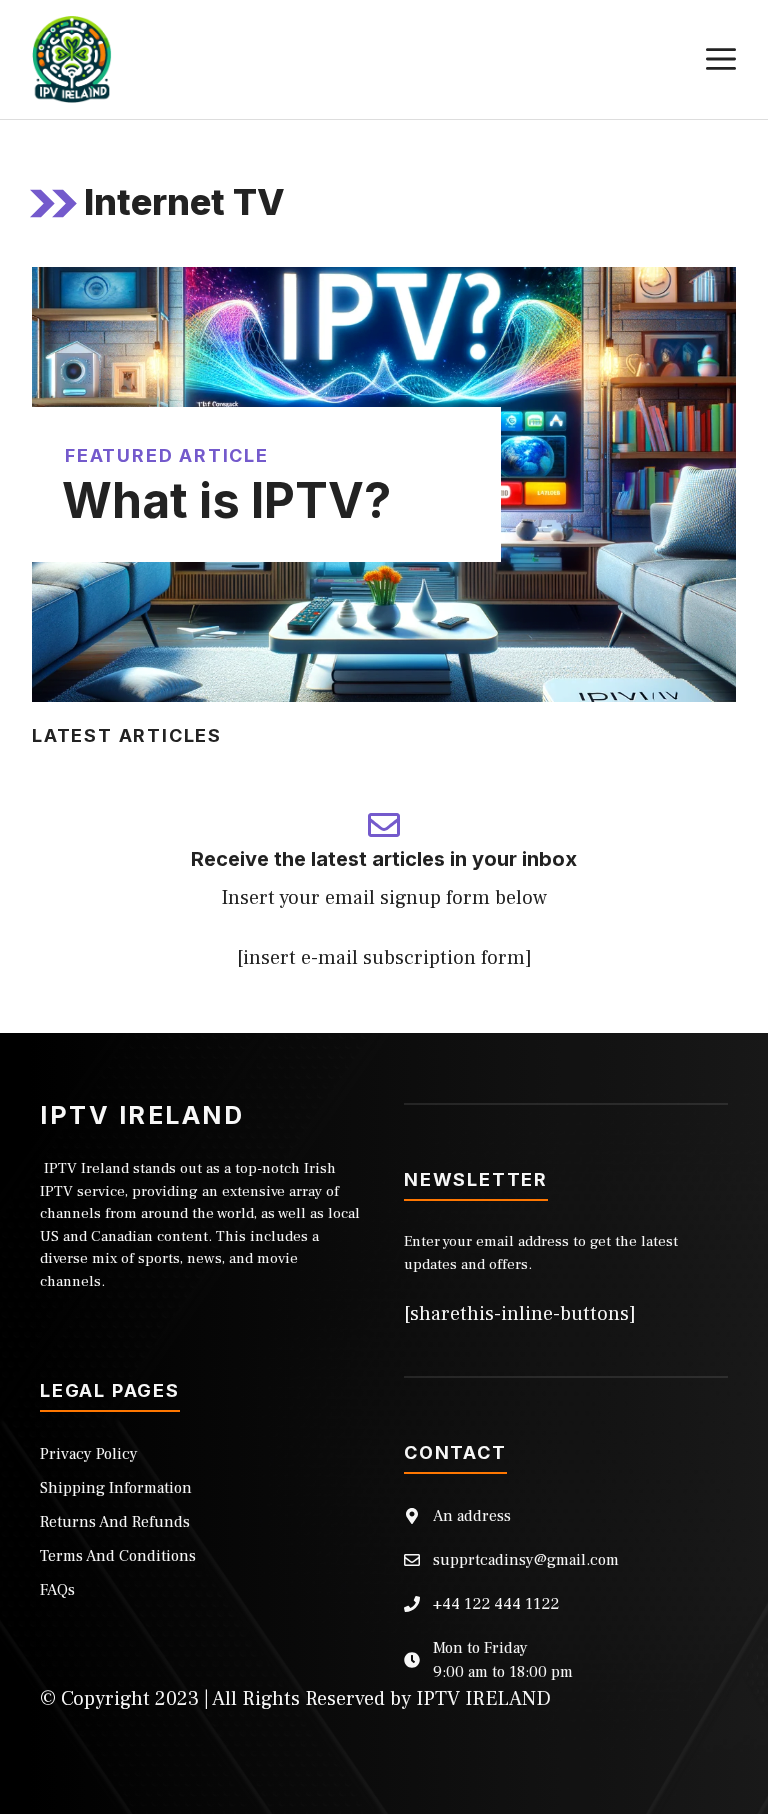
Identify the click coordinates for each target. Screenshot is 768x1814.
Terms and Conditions (118, 1556)
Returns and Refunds (115, 1522)
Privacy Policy (89, 1454)
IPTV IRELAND (483, 1699)
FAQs (57, 1590)
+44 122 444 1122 (496, 1604)
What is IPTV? (226, 500)
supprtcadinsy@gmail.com (526, 1560)
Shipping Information (116, 1488)
